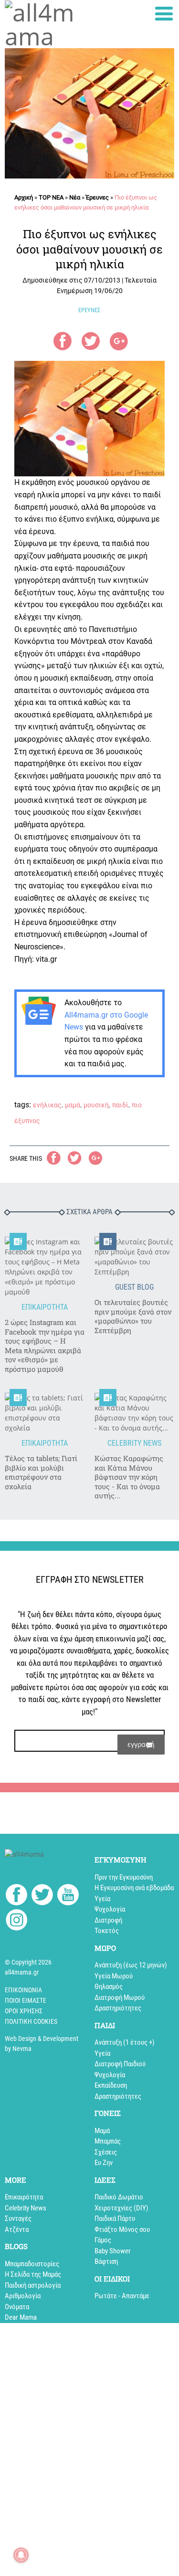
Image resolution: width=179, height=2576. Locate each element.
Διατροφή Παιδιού (120, 2064)
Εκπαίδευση (111, 2085)
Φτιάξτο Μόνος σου (122, 2229)
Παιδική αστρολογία (33, 2285)
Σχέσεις (106, 2152)
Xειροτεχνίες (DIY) (121, 2208)
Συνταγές (18, 2219)
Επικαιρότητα (24, 2197)
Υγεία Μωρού (114, 1976)
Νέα (75, 197)
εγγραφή (141, 1744)
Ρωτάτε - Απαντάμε (122, 2296)
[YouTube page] (68, 1896)
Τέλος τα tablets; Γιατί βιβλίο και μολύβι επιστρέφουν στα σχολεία (41, 1472)
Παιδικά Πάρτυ (115, 2219)
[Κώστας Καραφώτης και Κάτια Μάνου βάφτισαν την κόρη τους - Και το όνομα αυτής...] (135, 1413)
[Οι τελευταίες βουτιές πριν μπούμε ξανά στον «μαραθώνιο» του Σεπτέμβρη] (135, 1257)
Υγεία (102, 1899)
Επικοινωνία (23, 1990)
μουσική (96, 1105)
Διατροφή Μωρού (120, 1998)
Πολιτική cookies (31, 2021)
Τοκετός (107, 1931)
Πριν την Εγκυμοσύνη (124, 1877)
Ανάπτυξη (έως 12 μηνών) (131, 1965)
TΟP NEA (51, 197)
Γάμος (103, 2240)
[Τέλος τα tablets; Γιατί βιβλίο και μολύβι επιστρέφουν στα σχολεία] (45, 1413)
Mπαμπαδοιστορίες (32, 2264)
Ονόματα (17, 2307)
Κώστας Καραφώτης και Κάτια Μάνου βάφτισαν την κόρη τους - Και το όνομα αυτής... (129, 1477)
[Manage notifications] (21, 2555)
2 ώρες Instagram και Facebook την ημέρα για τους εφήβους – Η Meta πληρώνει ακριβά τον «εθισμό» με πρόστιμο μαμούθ (45, 1346)
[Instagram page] (16, 1921)
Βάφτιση (106, 2261)
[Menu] (164, 14)
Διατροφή (108, 1920)
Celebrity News (26, 2208)
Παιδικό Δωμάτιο (119, 2197)
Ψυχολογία (110, 1909)
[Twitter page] (42, 1896)
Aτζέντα (17, 2229)
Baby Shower (113, 2251)
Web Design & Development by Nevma (42, 2044)
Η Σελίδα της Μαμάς (33, 2274)
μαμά (73, 1105)
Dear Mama (21, 2317)
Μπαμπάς (108, 2141)
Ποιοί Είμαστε (26, 2000)
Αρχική (24, 197)
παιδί (120, 1105)
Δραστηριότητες (118, 2008)
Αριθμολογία (23, 2296)
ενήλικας (47, 1105)
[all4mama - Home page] (45, 24)
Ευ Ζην (104, 2163)
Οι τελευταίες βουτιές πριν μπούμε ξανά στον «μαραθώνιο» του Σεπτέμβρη (133, 1316)
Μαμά (102, 2131)
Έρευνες (97, 197)
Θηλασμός (109, 1987)
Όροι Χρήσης (24, 2011)
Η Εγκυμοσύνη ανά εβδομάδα (134, 1888)
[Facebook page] (16, 1896)
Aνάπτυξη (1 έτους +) (125, 2042)
